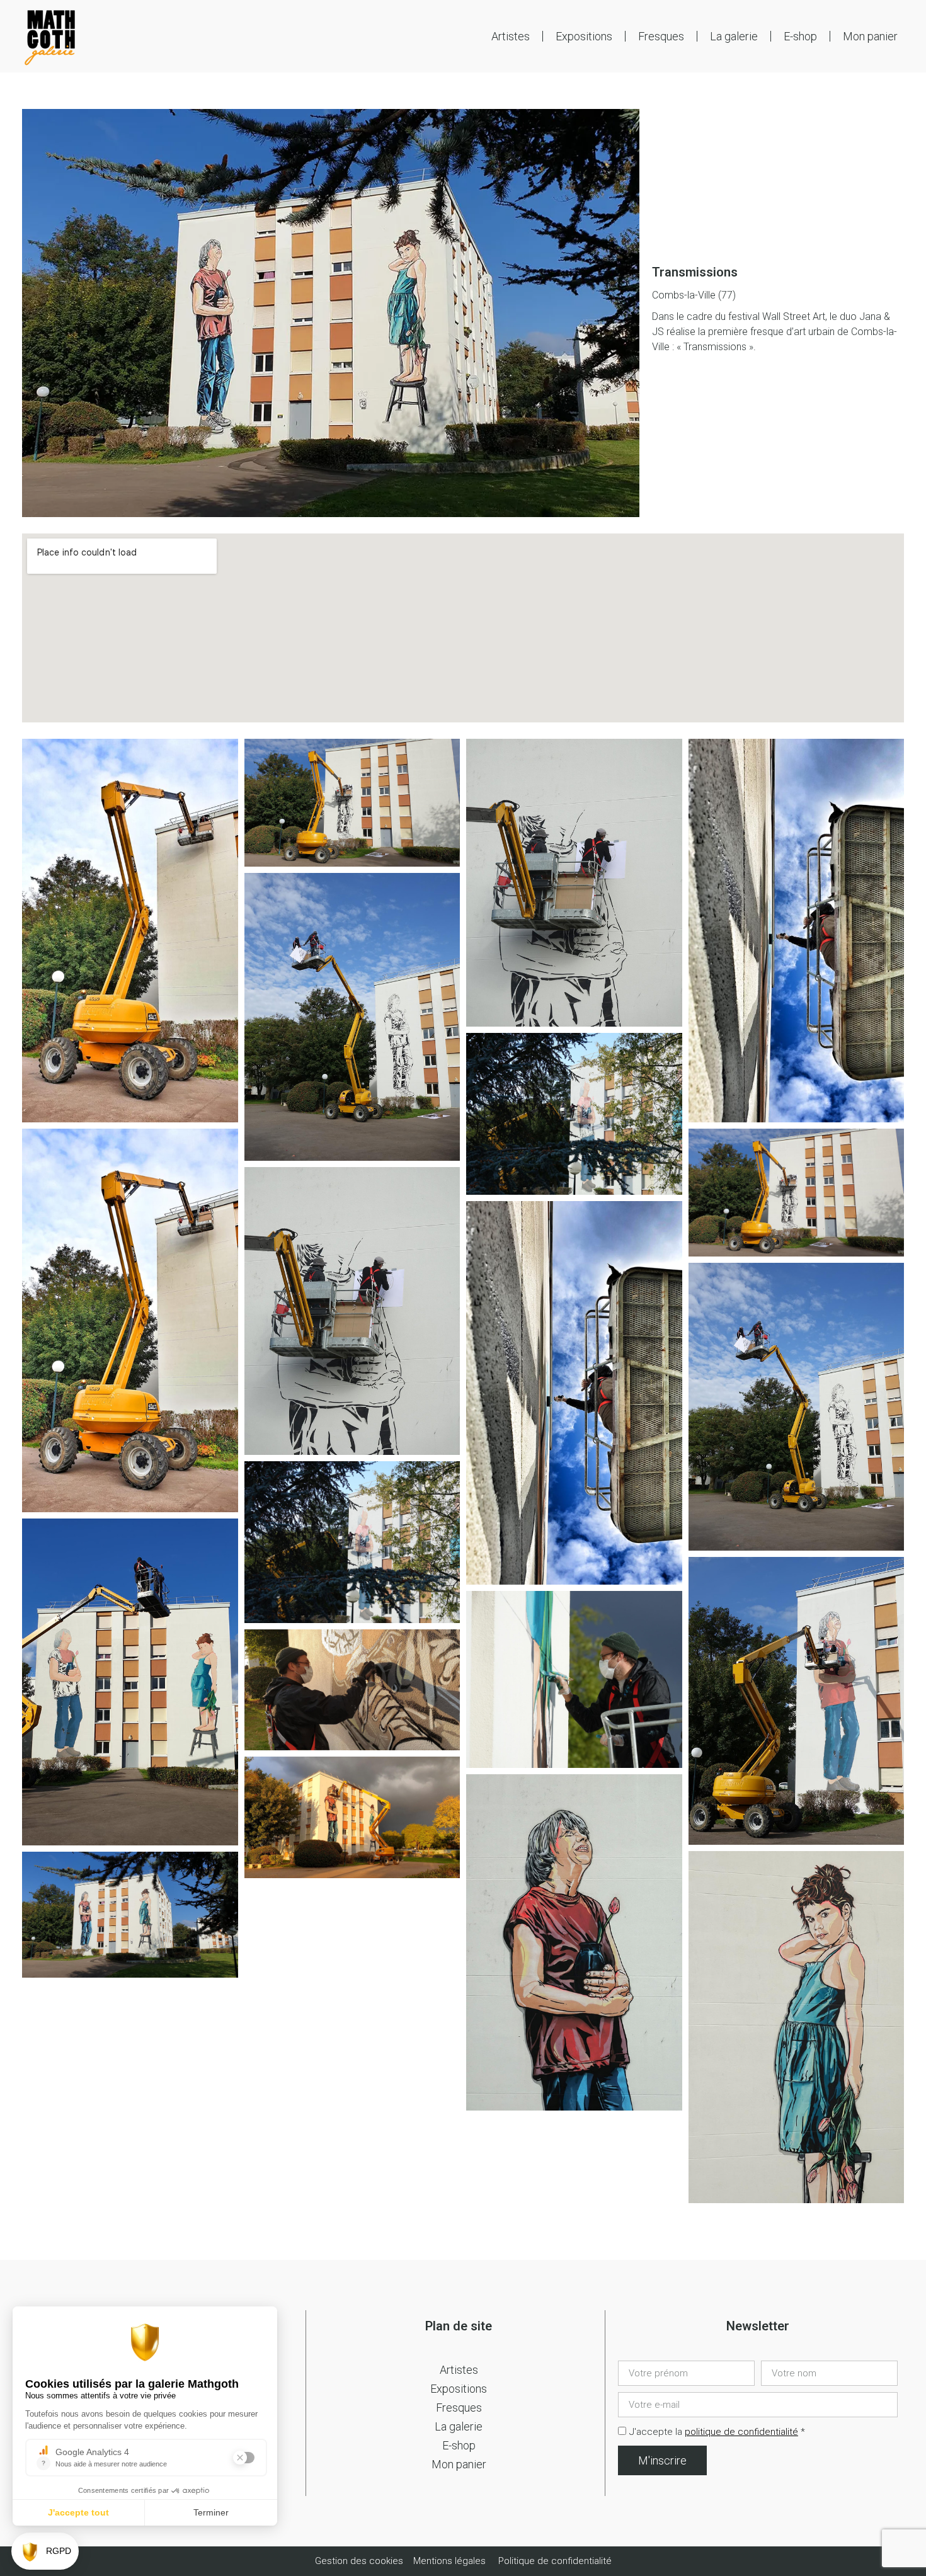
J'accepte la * (717, 2432)
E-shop (800, 36)
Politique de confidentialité (555, 2561)
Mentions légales (449, 2561)
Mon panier (870, 36)
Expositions (584, 36)
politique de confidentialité (741, 2432)
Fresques (661, 36)
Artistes (511, 36)
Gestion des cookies (360, 2561)
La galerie (734, 36)
